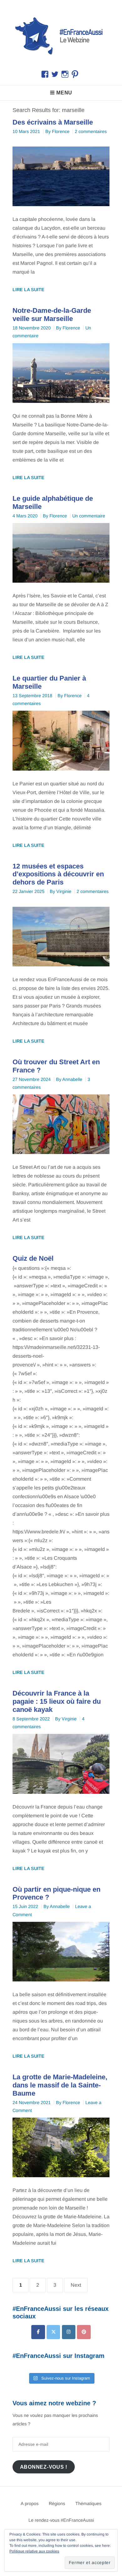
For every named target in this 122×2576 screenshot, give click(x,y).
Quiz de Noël (33, 1258)
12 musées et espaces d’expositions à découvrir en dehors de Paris (58, 874)
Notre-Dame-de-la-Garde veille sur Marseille (52, 315)
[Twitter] (53, 2332)
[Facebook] (38, 2332)
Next (76, 2285)
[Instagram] (69, 2332)
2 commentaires (91, 131)
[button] (61, 35)
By (57, 131)
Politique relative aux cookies (34, 2551)
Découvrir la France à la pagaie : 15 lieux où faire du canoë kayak (57, 1701)
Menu (64, 93)
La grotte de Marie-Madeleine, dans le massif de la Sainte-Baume (60, 2085)
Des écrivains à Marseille (53, 122)
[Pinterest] (84, 2332)
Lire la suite (28, 290)
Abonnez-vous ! (44, 2467)
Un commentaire (89, 516)
